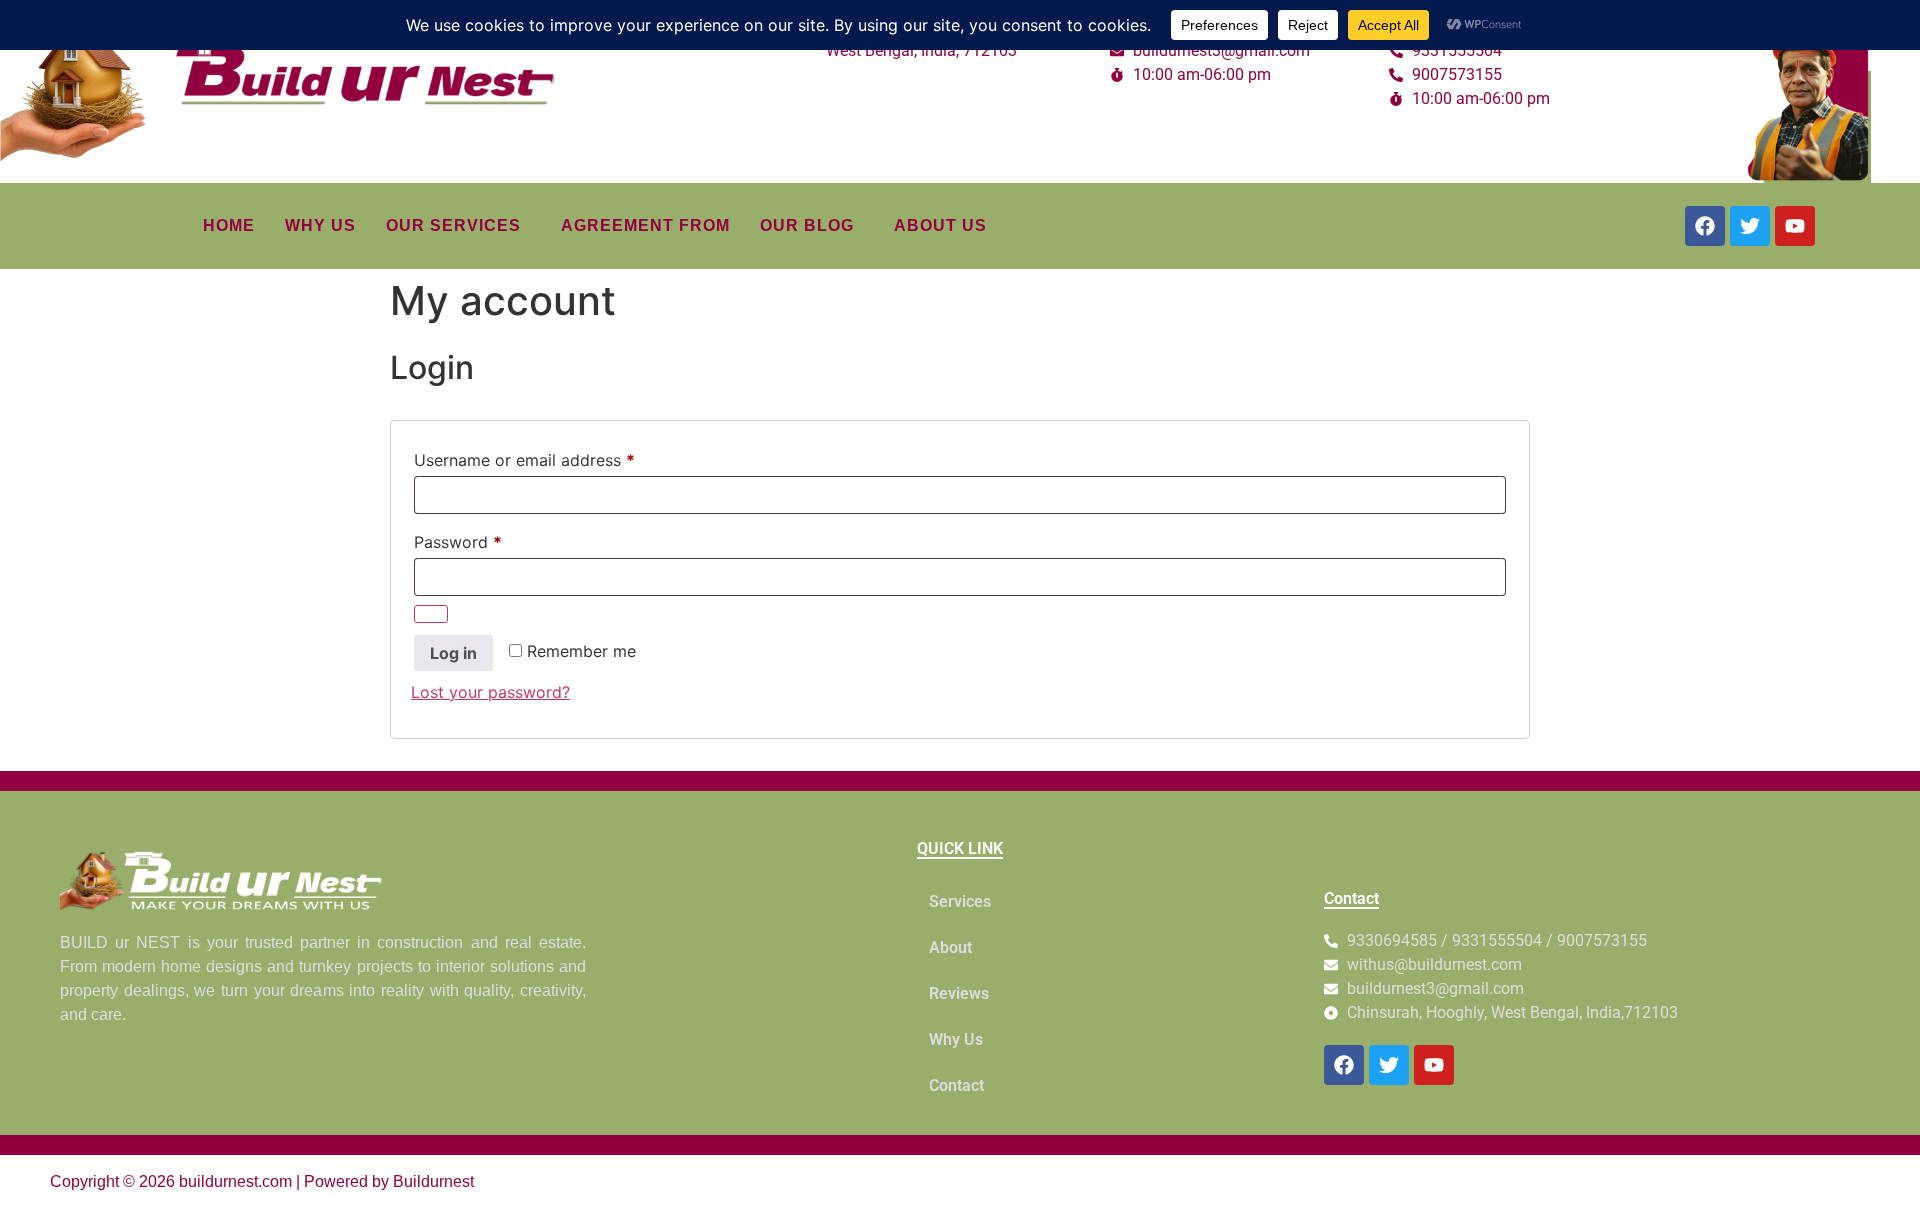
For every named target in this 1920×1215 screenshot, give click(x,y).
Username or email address (557, 457)
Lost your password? (490, 692)
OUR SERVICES (453, 225)
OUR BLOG (807, 225)
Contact (956, 1085)
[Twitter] (1750, 226)
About (950, 947)
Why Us (956, 1039)
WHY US (320, 225)
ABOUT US (940, 225)
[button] (458, 226)
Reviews (959, 993)
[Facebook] (1705, 226)
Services (960, 901)
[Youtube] (1795, 226)
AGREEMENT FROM (645, 225)
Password (491, 539)
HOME (229, 225)
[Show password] (431, 614)
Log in (453, 653)
